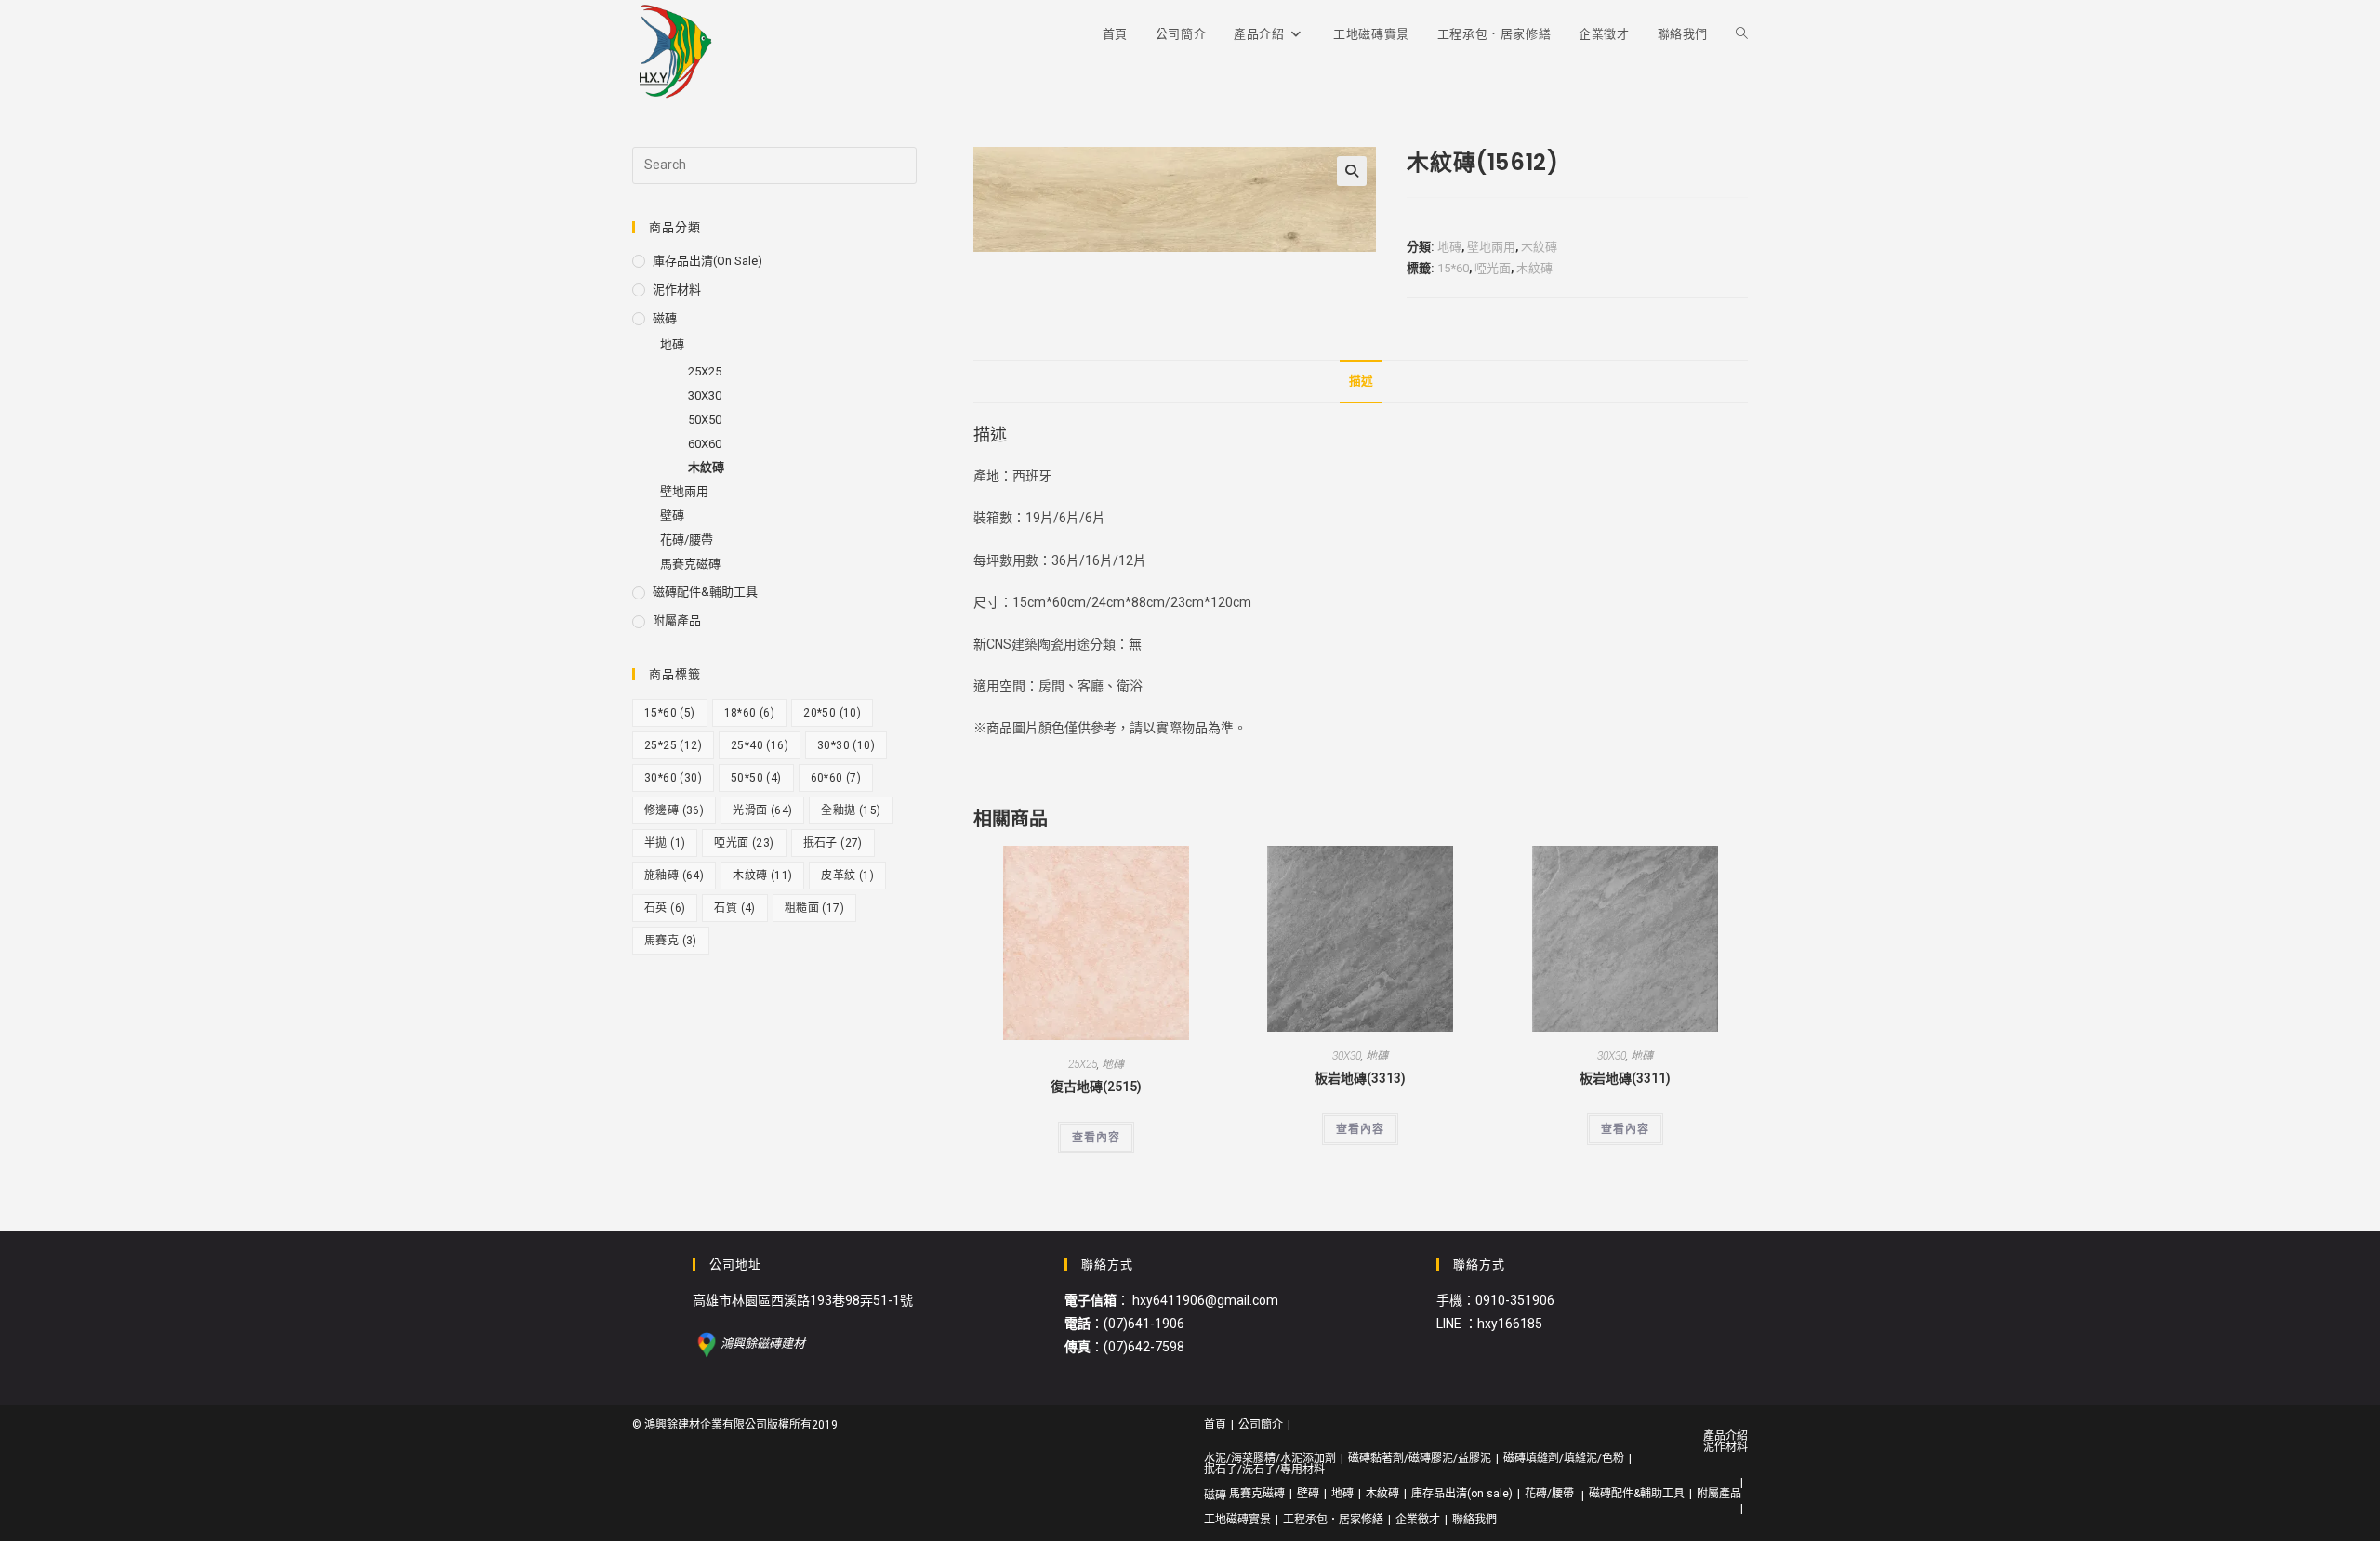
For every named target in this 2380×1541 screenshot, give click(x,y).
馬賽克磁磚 (690, 564)
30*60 (673, 778)
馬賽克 (671, 941)
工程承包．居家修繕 (1333, 1520)
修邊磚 (674, 810)
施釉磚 (674, 876)
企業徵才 (1418, 1520)
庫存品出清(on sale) (707, 261)
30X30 (1347, 1056)
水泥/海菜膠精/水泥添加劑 (1270, 1458)
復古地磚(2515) (1096, 1087)
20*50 (832, 713)
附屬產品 (677, 620)
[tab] (1361, 382)
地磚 (1449, 247)
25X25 (1083, 1064)
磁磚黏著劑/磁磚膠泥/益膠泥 (1420, 1458)
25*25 (673, 745)
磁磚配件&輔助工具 (705, 592)
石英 (665, 908)
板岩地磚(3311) (1625, 1078)
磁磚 (665, 318)
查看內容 (1096, 1138)
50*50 (756, 778)
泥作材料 (677, 290)
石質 (734, 908)
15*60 (1453, 268)
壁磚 (672, 515)
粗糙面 (814, 908)
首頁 (1215, 1425)
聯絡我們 (1474, 1520)
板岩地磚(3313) (1360, 1078)
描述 (1361, 381)
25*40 (760, 745)
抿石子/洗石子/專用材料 (1264, 1469)
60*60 (836, 778)
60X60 (705, 444)
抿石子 (833, 843)
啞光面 (1493, 268)
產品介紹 (1725, 1436)
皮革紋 (847, 876)
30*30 (846, 745)
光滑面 (762, 810)
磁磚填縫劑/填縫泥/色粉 (1564, 1458)
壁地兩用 (1491, 247)
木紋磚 (1539, 247)
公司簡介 (1261, 1425)
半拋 (665, 843)
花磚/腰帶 (687, 540)
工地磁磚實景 (1237, 1520)
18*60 (750, 713)
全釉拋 (851, 810)
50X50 (705, 420)
